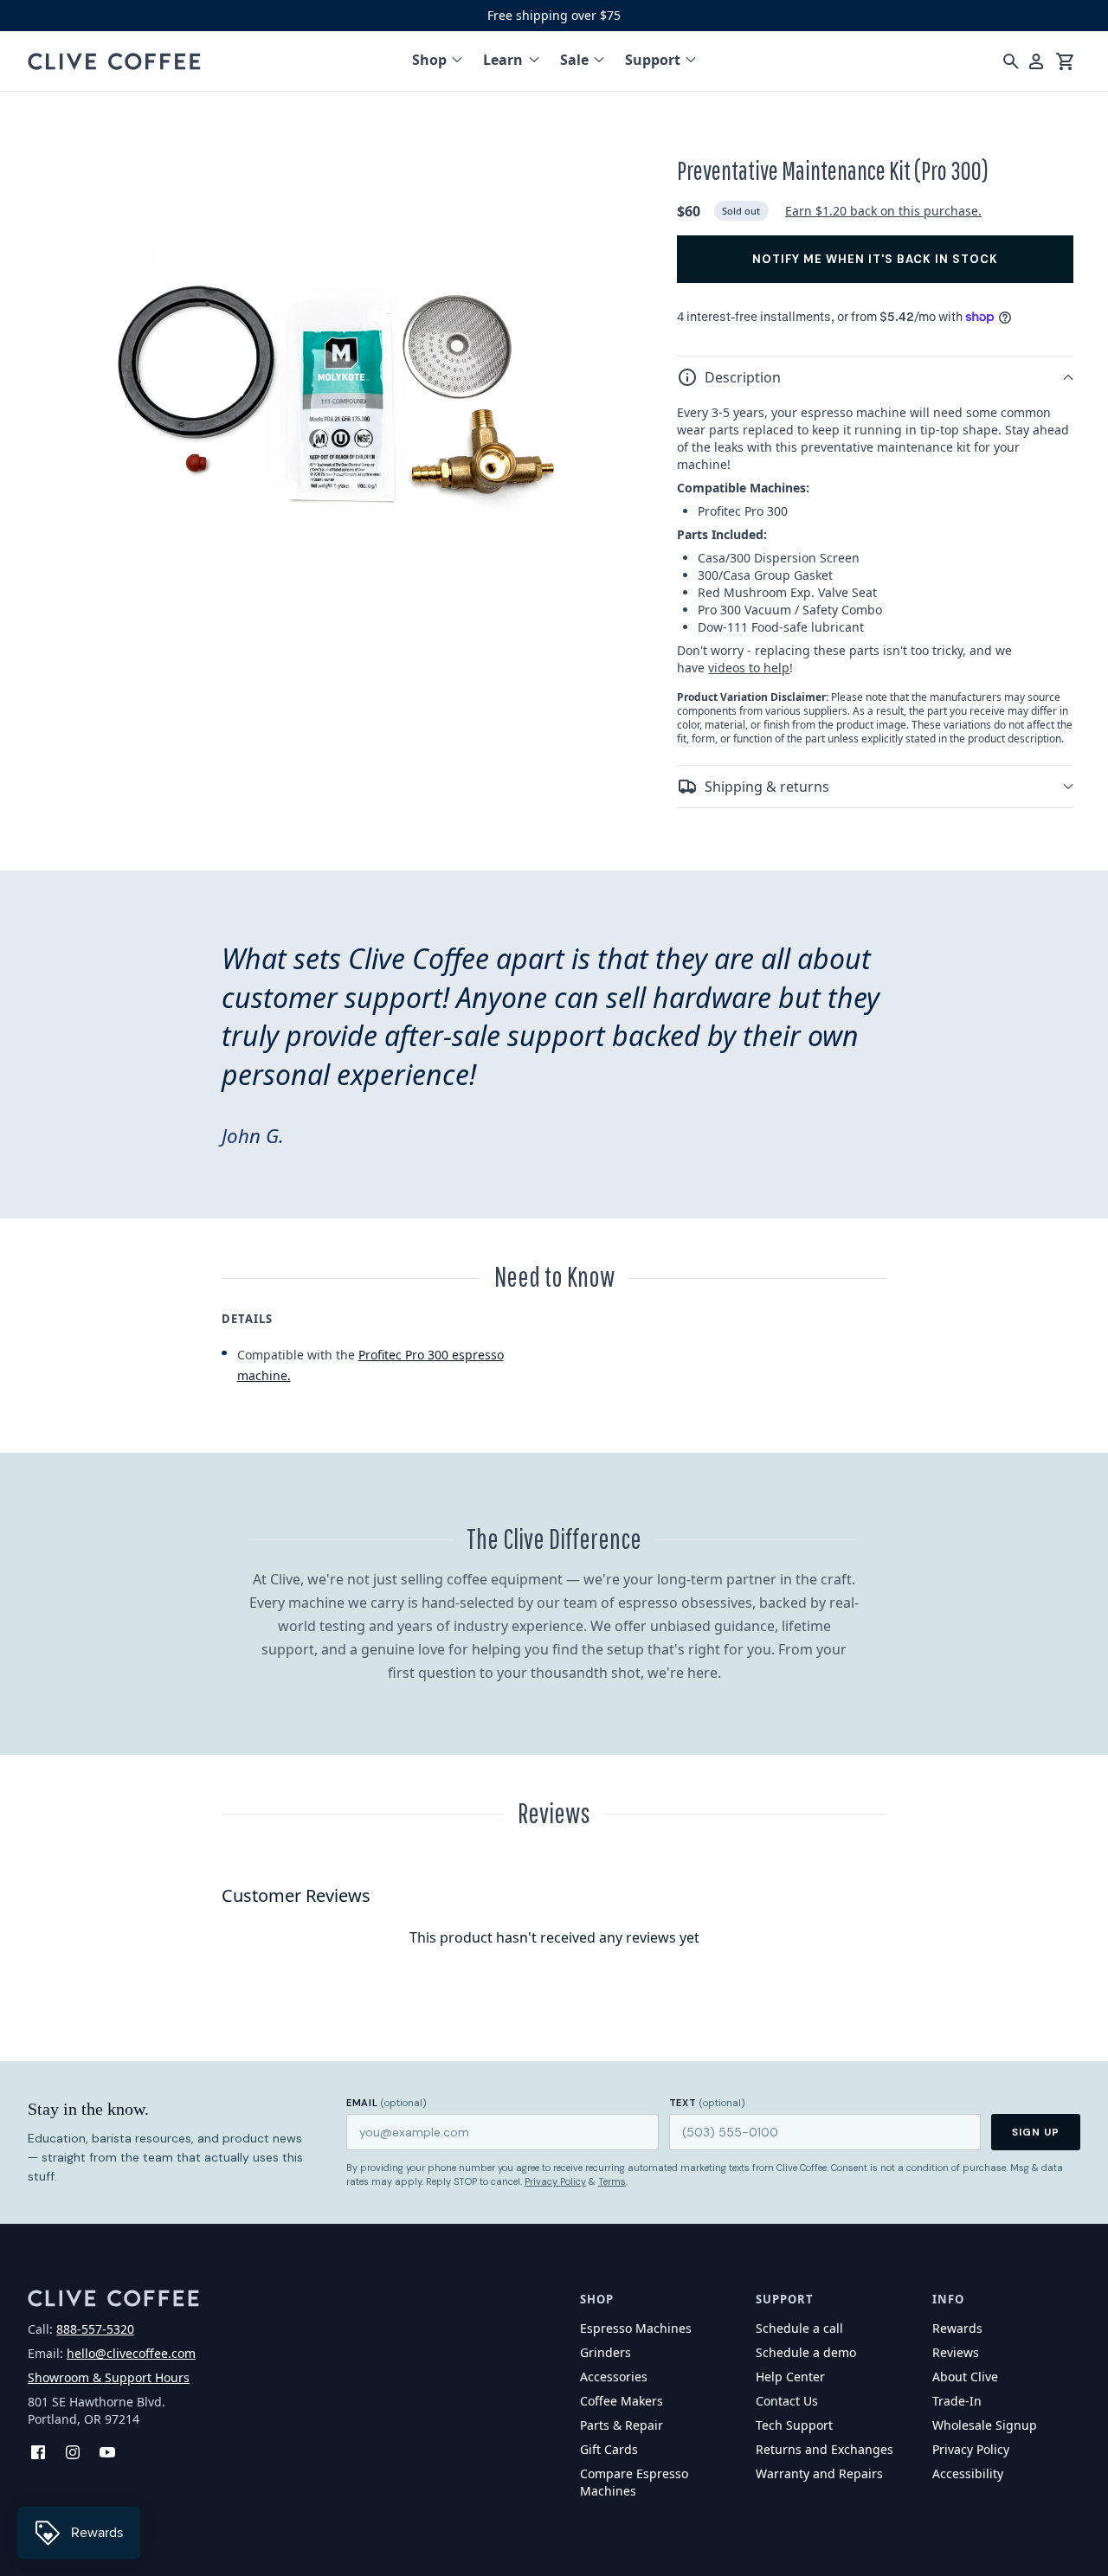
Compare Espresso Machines (634, 2482)
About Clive (965, 2377)
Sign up (1036, 2132)
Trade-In (957, 2401)
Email (387, 2103)
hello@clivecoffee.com (131, 2353)
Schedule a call (799, 2328)
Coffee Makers (622, 2401)
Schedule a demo (806, 2352)
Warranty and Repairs (819, 2473)
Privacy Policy (555, 2181)
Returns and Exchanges (825, 2449)
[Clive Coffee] (114, 61)
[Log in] (1036, 61)
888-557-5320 (95, 2329)
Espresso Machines (636, 2328)
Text (707, 2103)
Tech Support (794, 2425)
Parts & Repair (622, 2425)
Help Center (790, 2377)
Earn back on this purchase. (883, 211)
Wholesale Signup (985, 2425)
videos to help (749, 668)
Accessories (614, 2377)
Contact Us (787, 2401)
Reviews (956, 2352)
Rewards (957, 2328)
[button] (875, 377)
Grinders (606, 2352)
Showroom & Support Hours (109, 2377)
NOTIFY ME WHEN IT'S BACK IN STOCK (875, 259)
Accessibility (968, 2473)
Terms (612, 2181)
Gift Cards (609, 2449)
